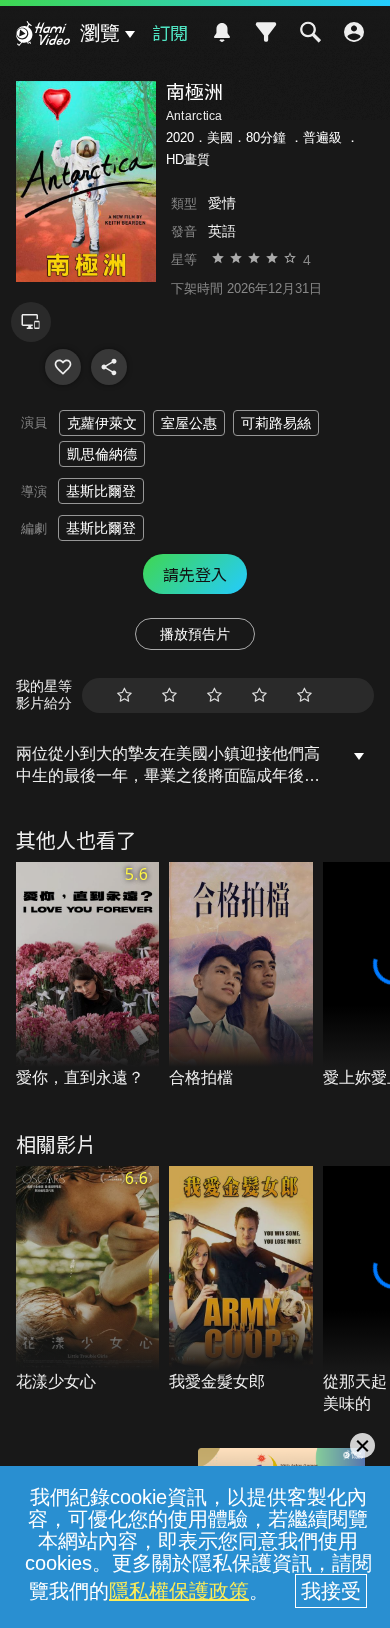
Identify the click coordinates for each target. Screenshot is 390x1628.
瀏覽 (100, 33)
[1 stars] (124, 695)
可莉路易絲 (276, 423)
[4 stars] (259, 695)
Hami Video (43, 36)
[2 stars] (169, 695)
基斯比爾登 (101, 491)
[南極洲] (63, 367)
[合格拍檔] (241, 976)
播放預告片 (195, 634)
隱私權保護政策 (179, 1591)
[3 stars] (214, 695)
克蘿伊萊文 (102, 423)
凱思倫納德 (102, 454)
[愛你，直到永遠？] (88, 976)
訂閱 (170, 32)
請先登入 (195, 574)
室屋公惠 (189, 423)
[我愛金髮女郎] (241, 1280)
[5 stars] (304, 695)
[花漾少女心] (88, 1280)
